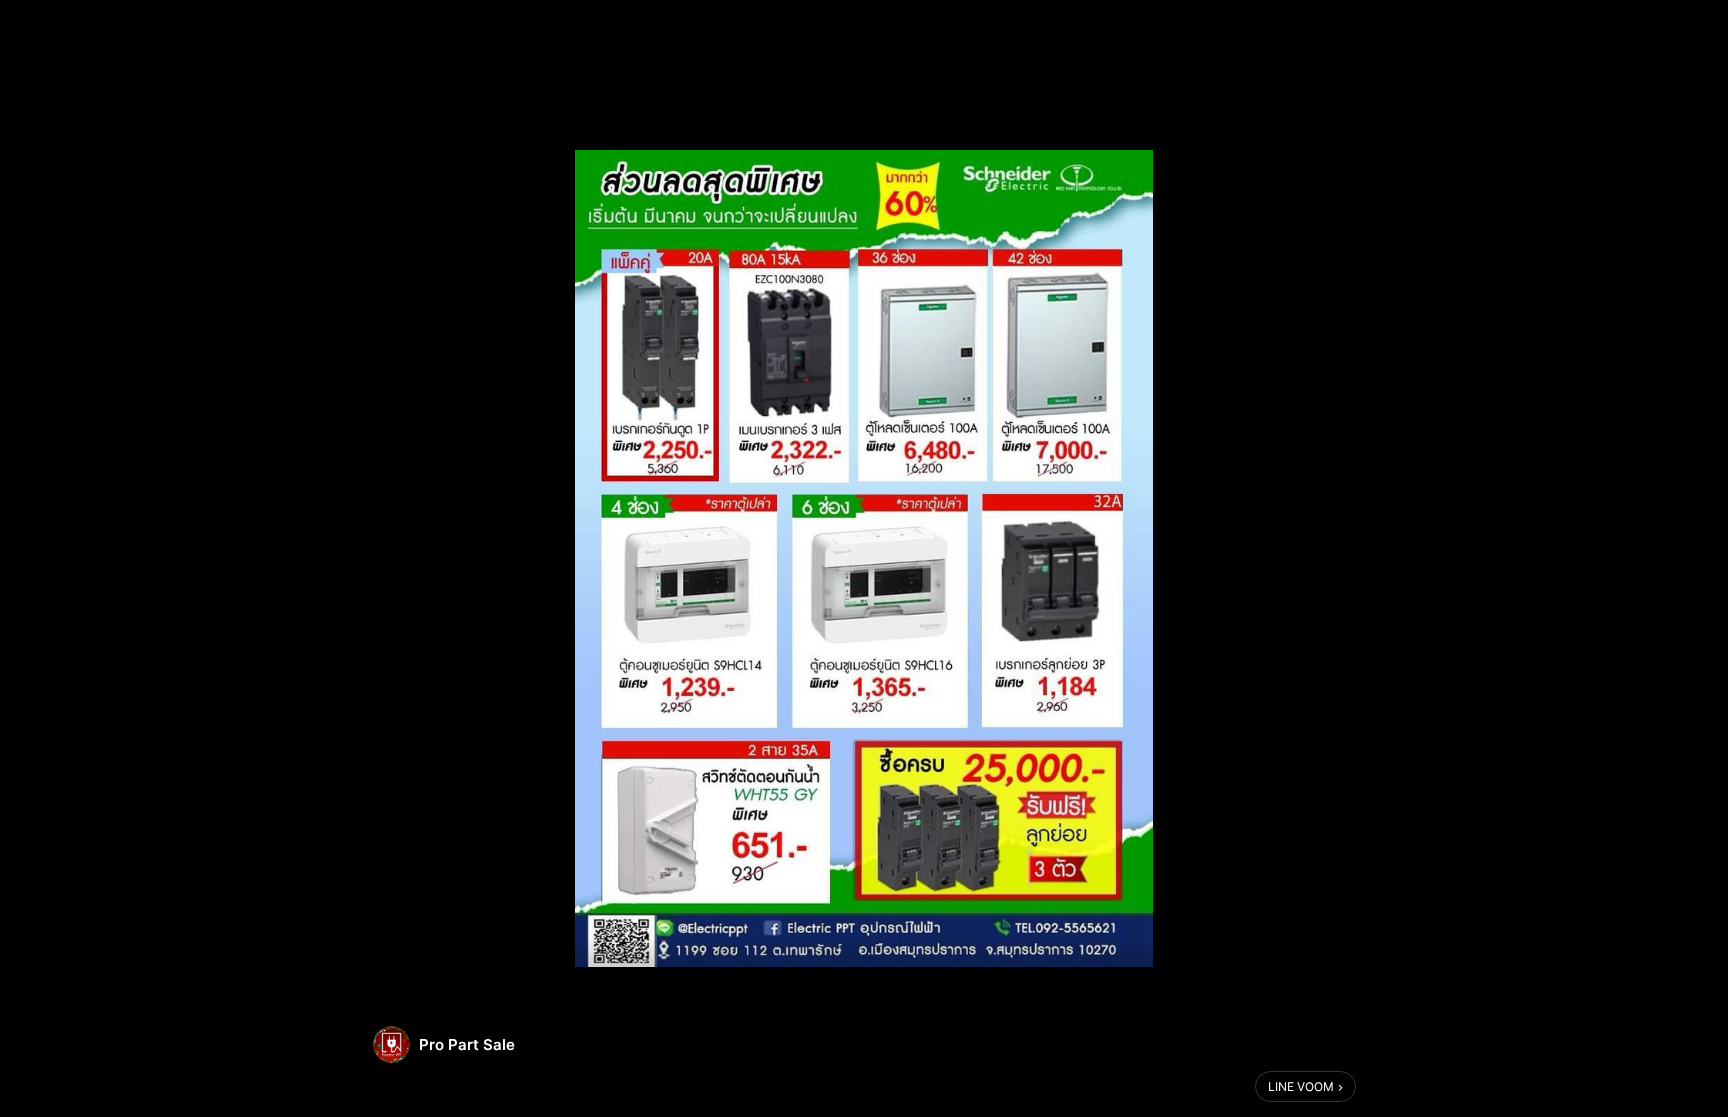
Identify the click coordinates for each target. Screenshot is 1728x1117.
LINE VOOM (1301, 1086)
